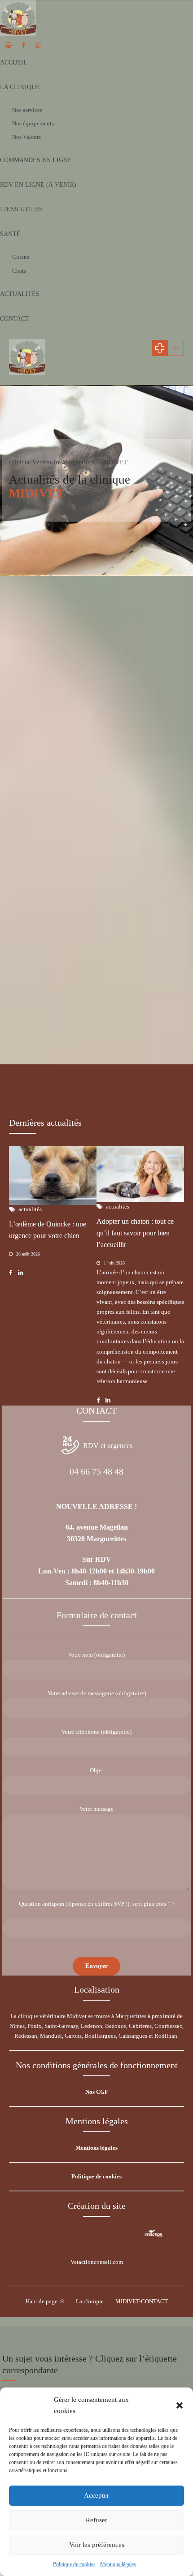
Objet (96, 1770)
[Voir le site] (154, 2233)
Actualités (20, 294)
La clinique (20, 87)
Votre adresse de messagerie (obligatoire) (97, 1693)
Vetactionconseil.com (97, 2262)
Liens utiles (21, 209)
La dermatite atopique (49, 823)
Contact (15, 319)
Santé (10, 234)
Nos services (27, 110)
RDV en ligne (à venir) (38, 185)
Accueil (14, 62)
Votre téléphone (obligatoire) (96, 1732)
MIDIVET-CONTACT (142, 2301)
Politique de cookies (74, 2564)
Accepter (96, 2495)
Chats (19, 271)
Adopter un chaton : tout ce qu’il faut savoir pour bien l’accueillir (135, 1233)
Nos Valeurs (26, 137)
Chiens (21, 257)
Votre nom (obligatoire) (96, 1655)
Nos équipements (33, 123)
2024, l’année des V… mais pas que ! (77, 1047)
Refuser (96, 2520)
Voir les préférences (97, 2545)
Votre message (96, 1809)
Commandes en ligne (36, 160)
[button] (180, 2405)
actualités (35, 809)
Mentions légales (118, 2564)
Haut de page (42, 2301)
